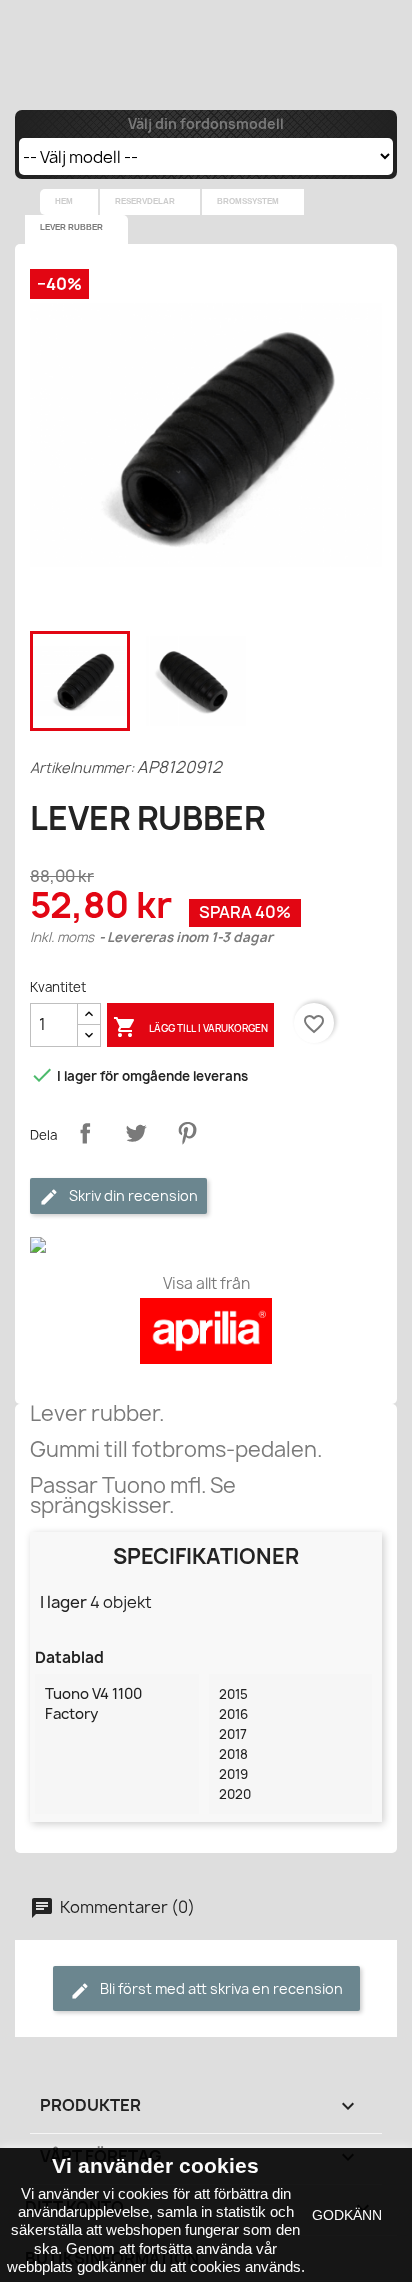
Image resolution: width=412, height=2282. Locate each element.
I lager (63, 1602)
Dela (85, 1133)
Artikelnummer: (82, 767)
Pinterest (187, 1133)
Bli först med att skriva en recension (220, 1988)
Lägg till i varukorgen (190, 1027)
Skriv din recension (132, 1195)
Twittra (136, 1133)
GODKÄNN (347, 2215)
